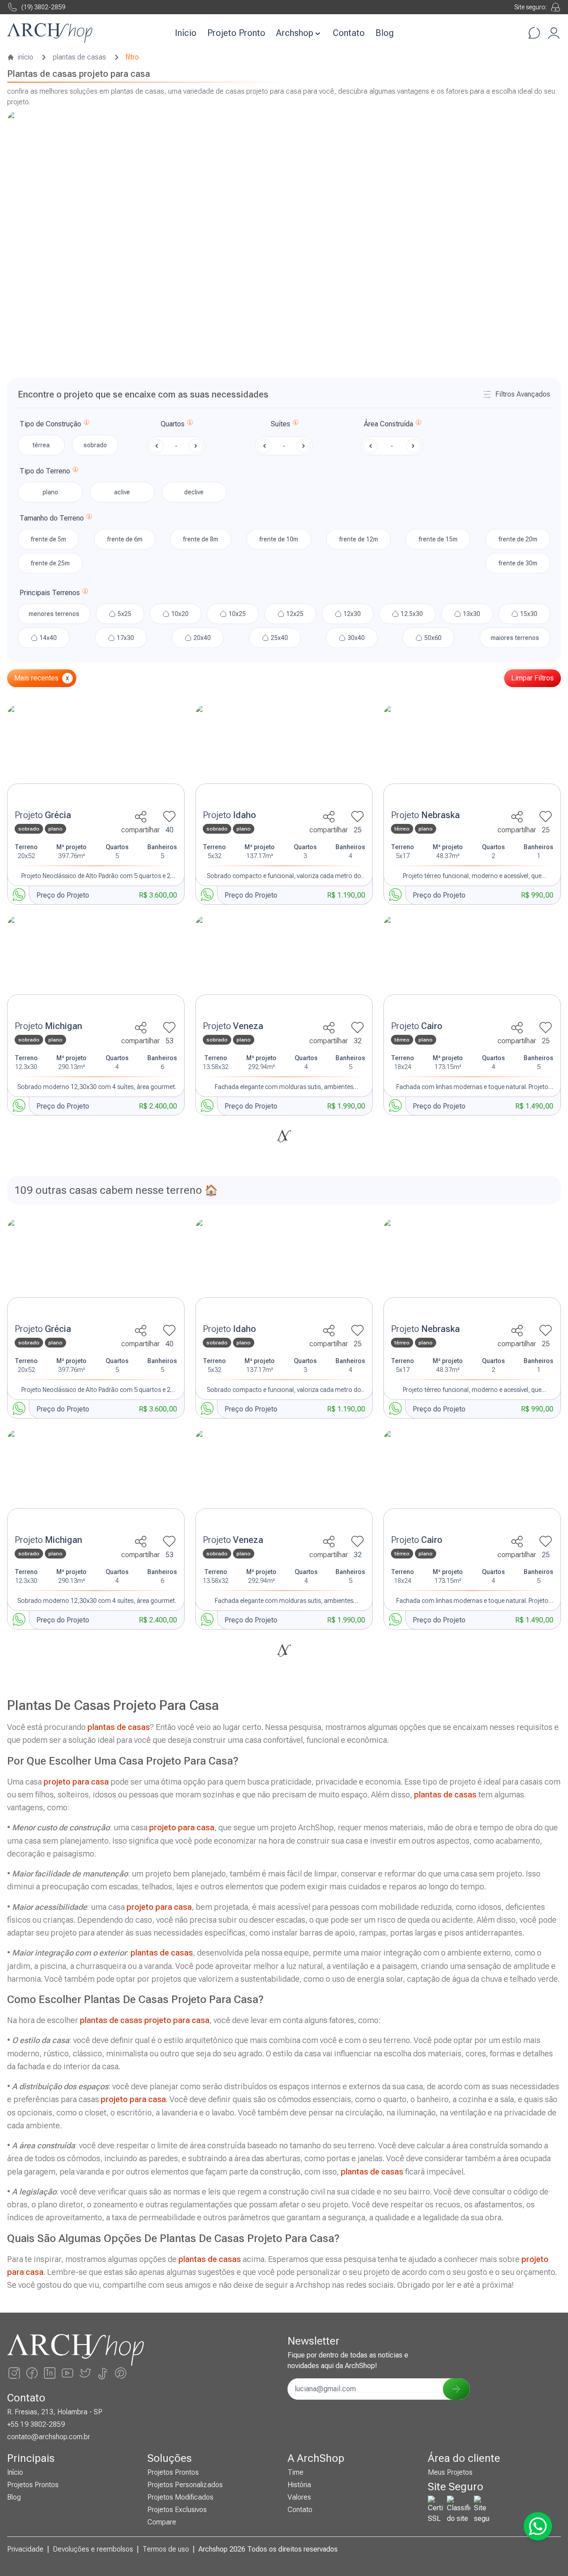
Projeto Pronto (236, 33)
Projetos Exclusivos (177, 2510)
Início (186, 33)
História (299, 2485)
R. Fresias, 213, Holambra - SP (55, 2412)
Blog (385, 33)
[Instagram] (14, 2373)
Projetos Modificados (180, 2497)
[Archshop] (50, 33)
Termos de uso (166, 2549)
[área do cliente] (554, 33)
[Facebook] (32, 2373)
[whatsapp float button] (538, 2526)
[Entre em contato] (534, 33)
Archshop (295, 33)
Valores (299, 2497)
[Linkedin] (50, 2373)
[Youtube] (67, 2373)
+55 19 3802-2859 (36, 2424)
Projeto (43, 815)
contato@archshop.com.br (49, 2437)
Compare (162, 2522)
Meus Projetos (450, 2472)
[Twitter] (85, 2373)
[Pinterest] (121, 2373)
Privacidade (25, 2549)
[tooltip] (87, 424)
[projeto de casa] (96, 755)
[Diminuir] (157, 446)
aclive (122, 492)
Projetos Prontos (33, 2485)
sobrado (95, 445)
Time (296, 2472)
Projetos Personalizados (185, 2485)
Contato (349, 33)
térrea (41, 445)
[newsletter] (456, 2389)
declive (194, 492)
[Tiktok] (103, 2373)
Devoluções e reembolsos (93, 2549)
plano (50, 492)
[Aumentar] (196, 446)
